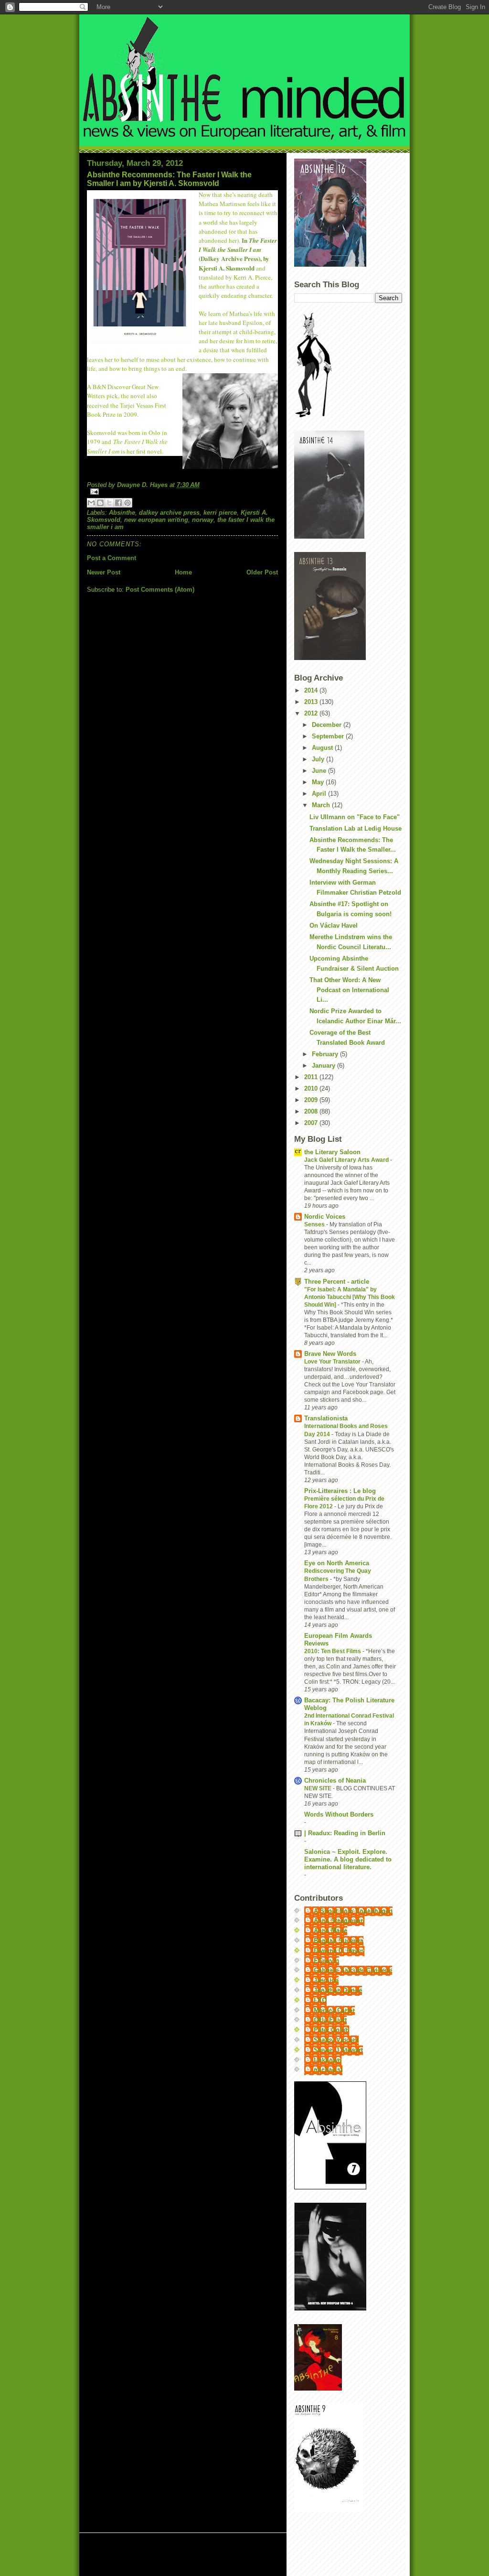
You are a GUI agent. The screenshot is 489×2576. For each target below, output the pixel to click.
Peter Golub (331, 2030)
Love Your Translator (333, 1362)
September (329, 736)
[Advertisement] (201, 2555)
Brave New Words (330, 1354)
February (326, 1054)
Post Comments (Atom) (160, 590)
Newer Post (104, 572)
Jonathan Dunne (338, 1990)
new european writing (156, 520)
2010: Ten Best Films (333, 1651)
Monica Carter (334, 2010)
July (319, 759)
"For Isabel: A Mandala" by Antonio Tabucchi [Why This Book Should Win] (350, 1297)
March (322, 805)
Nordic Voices (325, 1217)
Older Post (262, 572)
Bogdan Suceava (339, 1941)
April (320, 794)
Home (183, 572)
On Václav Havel (334, 925)
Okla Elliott (330, 2020)
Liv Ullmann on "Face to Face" (355, 817)
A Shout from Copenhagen (353, 1911)
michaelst (328, 2070)
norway (203, 520)
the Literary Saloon (332, 1152)
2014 (312, 690)
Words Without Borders (339, 1814)
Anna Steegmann (339, 1921)
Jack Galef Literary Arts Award (347, 1160)
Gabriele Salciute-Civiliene (353, 1970)
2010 (312, 1088)
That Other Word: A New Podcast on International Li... (349, 990)
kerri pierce (220, 513)
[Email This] (91, 503)
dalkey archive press (169, 513)
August (323, 748)
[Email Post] (182, 492)
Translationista (326, 1418)
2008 (312, 1111)
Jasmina (326, 1980)
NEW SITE (319, 1788)
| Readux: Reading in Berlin (345, 1833)
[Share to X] (109, 503)
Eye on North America (337, 1563)
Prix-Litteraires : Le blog (340, 1491)
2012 (312, 713)
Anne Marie (330, 1931)
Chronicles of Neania (335, 1780)
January (324, 1066)
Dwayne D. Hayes (339, 1951)
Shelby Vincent (336, 2040)
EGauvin (326, 1961)
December (328, 725)
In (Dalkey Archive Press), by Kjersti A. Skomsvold (238, 254)
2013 (312, 702)
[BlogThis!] (100, 503)
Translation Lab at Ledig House (356, 828)
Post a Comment (112, 558)
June (320, 771)
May (319, 782)
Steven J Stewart (338, 2050)
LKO (320, 2000)
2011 (312, 1077)
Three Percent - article (337, 1282)
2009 (312, 1100)
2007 (312, 1123)
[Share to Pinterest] (128, 503)
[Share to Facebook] (118, 503)
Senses (315, 1224)
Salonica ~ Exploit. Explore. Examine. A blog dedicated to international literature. (348, 1859)
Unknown (328, 2060)
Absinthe (122, 513)
